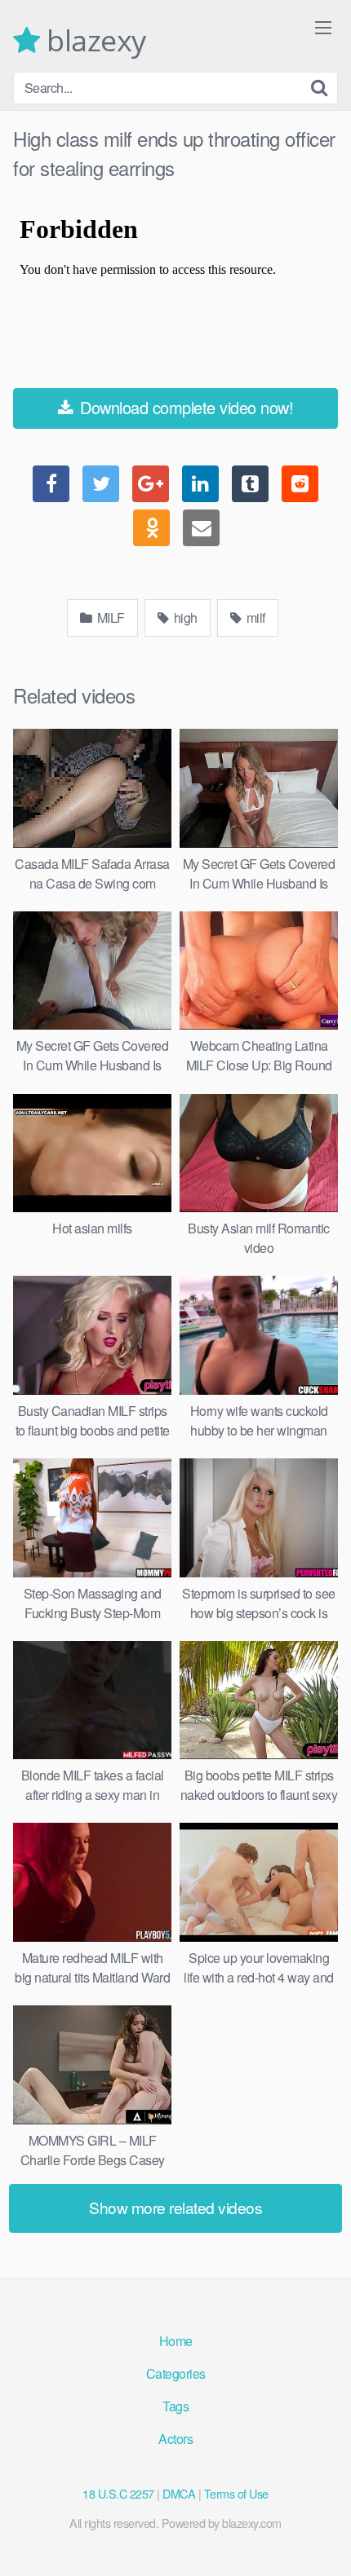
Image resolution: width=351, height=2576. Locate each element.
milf (254, 618)
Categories (176, 2373)
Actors (175, 2439)
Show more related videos (175, 2207)
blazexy (93, 41)
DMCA (179, 2493)
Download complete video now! (185, 407)
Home (176, 2341)
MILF (109, 618)
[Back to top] (322, 2540)
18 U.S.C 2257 (118, 2493)
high (184, 618)
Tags (175, 2406)
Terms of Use (236, 2493)
